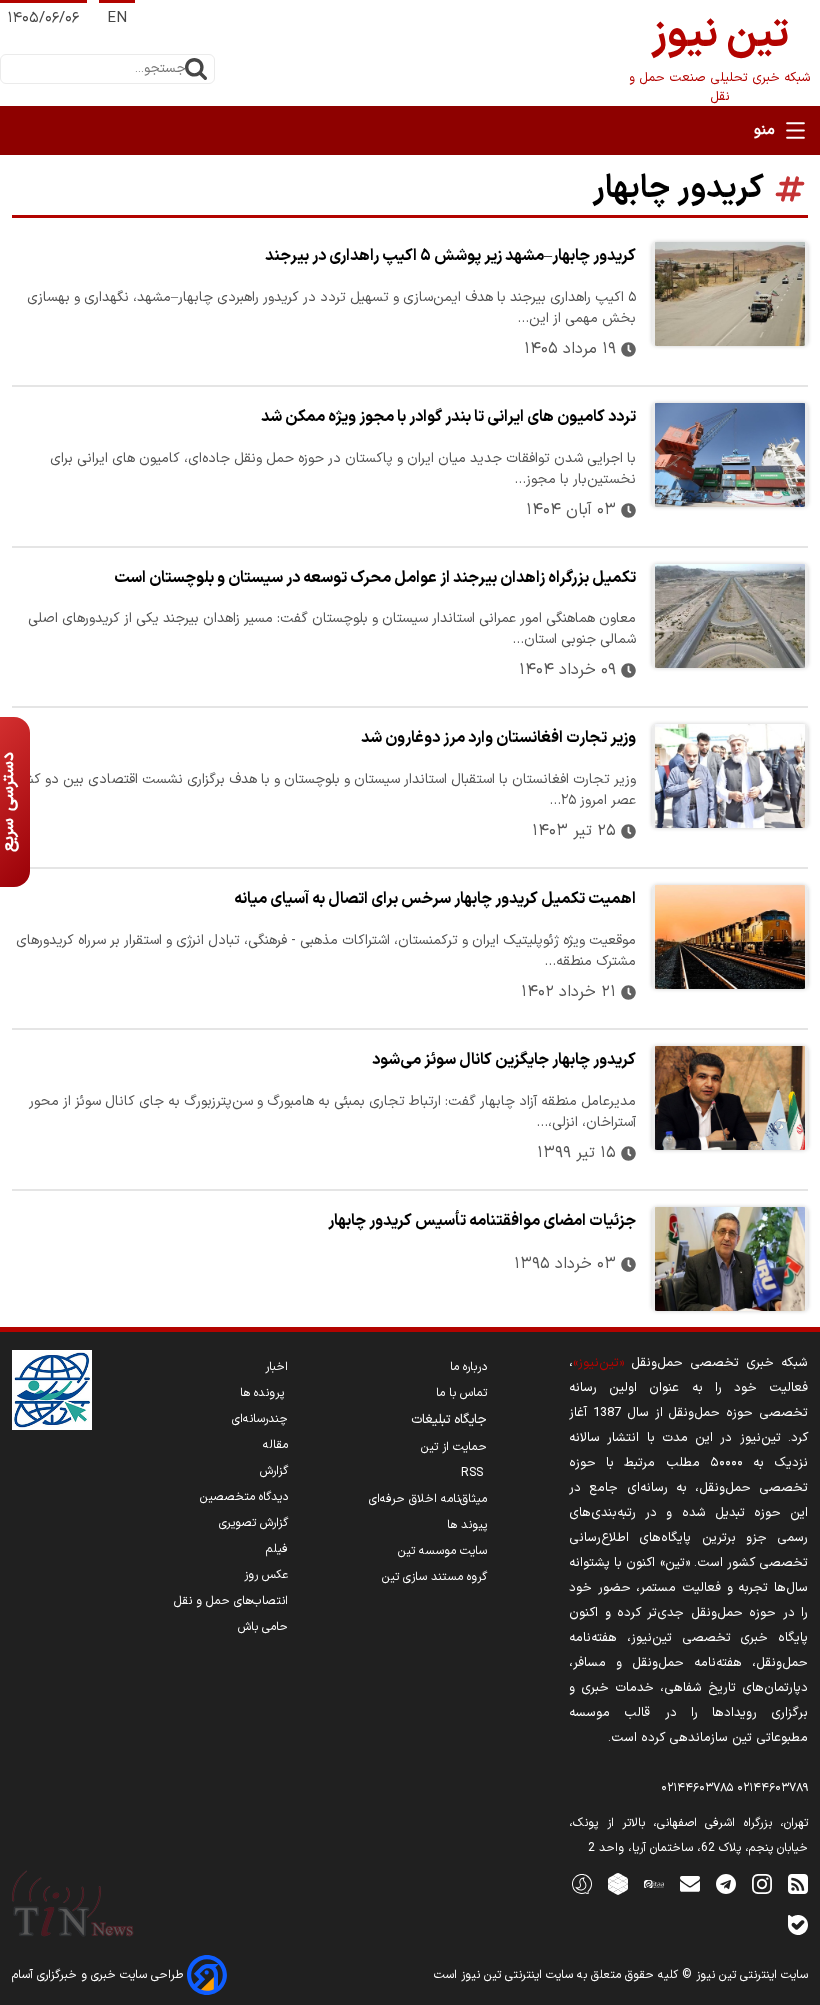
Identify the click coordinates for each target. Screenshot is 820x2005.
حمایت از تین (454, 1447)
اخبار (276, 1367)
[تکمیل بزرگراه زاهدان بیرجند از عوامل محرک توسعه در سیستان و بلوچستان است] (730, 616)
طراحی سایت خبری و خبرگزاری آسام (99, 1975)
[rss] (798, 1883)
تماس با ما (461, 1393)
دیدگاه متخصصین (244, 1497)
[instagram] (762, 1883)
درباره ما (468, 1367)
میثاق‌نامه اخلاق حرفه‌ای (428, 1499)
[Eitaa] (654, 1883)
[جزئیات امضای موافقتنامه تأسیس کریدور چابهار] (730, 1259)
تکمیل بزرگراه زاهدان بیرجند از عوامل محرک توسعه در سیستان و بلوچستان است (375, 578)
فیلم (277, 1549)
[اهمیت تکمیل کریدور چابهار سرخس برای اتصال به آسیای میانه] (730, 937)
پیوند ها (467, 1525)
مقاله (275, 1445)
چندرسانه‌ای (260, 1419)
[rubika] (618, 1883)
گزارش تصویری (253, 1523)
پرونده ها (264, 1393)
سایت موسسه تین (442, 1551)
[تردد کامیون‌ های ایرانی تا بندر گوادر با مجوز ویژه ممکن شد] (730, 455)
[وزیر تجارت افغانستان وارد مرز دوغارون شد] (730, 776)
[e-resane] (52, 1390)
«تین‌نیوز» (598, 1362)
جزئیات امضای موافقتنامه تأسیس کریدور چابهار (482, 1221)
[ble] (798, 1924)
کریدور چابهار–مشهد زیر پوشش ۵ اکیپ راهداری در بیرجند (450, 256)
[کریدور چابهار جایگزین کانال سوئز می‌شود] (730, 1098)
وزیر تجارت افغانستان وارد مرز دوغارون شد (498, 738)
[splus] (582, 1883)
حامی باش (263, 1627)
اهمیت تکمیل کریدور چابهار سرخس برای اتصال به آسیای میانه (435, 899)
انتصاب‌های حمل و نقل (231, 1601)
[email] (690, 1883)
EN (117, 18)
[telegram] (726, 1883)
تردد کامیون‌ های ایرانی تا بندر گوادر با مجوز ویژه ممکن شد (448, 417)
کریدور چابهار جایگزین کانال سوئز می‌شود (504, 1060)
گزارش (274, 1471)
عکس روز (266, 1575)
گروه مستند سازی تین (434, 1577)
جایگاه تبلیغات (449, 1420)
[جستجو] (196, 69)
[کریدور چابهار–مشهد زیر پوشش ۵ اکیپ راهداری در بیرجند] (730, 294)
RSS (474, 1473)
